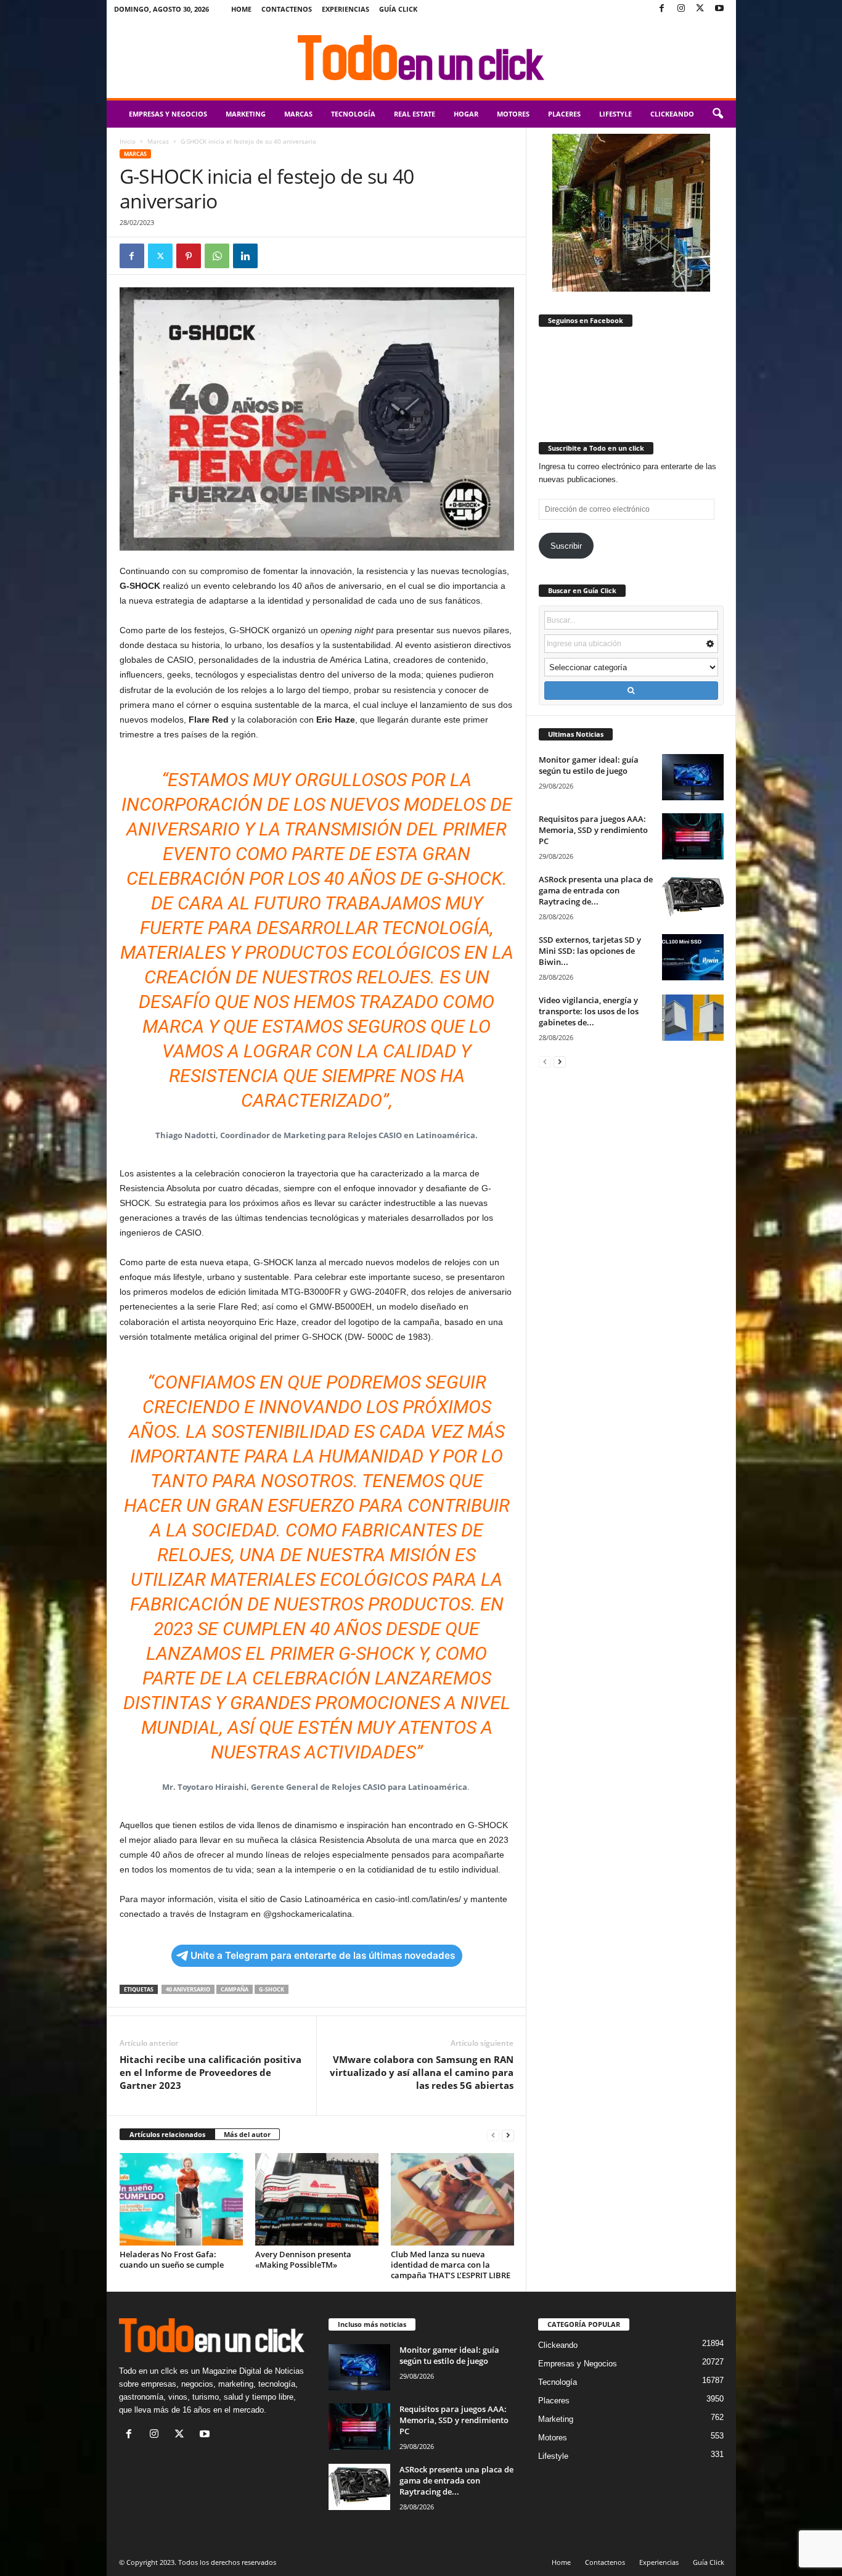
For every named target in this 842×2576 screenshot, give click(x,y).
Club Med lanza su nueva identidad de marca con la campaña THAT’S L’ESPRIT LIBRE (451, 2265)
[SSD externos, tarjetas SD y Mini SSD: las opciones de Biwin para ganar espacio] (693, 957)
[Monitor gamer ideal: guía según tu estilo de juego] (693, 777)
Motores (513, 114)
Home (241, 9)
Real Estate (415, 114)
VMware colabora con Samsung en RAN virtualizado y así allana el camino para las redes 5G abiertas (422, 2072)
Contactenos (287, 9)
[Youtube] (719, 9)
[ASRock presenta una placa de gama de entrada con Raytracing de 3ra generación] (693, 897)
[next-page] (508, 2135)
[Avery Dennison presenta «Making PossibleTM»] (317, 2199)
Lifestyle (615, 114)
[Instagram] (681, 9)
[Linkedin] (245, 256)
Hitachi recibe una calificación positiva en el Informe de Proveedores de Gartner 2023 (211, 2072)
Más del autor (247, 2134)
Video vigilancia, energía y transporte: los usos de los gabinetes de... (589, 1011)
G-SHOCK (272, 1989)
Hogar (466, 114)
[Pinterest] (189, 256)
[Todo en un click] (421, 58)
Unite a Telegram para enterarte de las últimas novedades (323, 1955)
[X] (700, 9)
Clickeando (672, 114)
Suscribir (566, 546)
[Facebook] (662, 9)
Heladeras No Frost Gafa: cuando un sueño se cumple (172, 2259)
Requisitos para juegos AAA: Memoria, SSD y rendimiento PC (593, 830)
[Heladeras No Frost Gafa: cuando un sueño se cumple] (181, 2199)
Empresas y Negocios (168, 114)
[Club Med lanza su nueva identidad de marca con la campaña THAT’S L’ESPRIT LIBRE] (452, 2199)
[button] (717, 114)
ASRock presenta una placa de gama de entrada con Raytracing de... (596, 890)
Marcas (298, 114)
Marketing (246, 114)
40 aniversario (188, 1989)
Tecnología (353, 114)
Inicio (128, 141)
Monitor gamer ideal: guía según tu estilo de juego (589, 765)
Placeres (564, 114)
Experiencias (345, 9)
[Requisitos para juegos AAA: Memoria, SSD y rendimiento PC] (693, 836)
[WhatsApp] (217, 256)
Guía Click (398, 9)
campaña (235, 1989)
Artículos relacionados (167, 2134)
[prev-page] (493, 2135)
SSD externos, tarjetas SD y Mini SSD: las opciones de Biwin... (590, 951)
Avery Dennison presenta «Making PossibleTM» (303, 2259)
